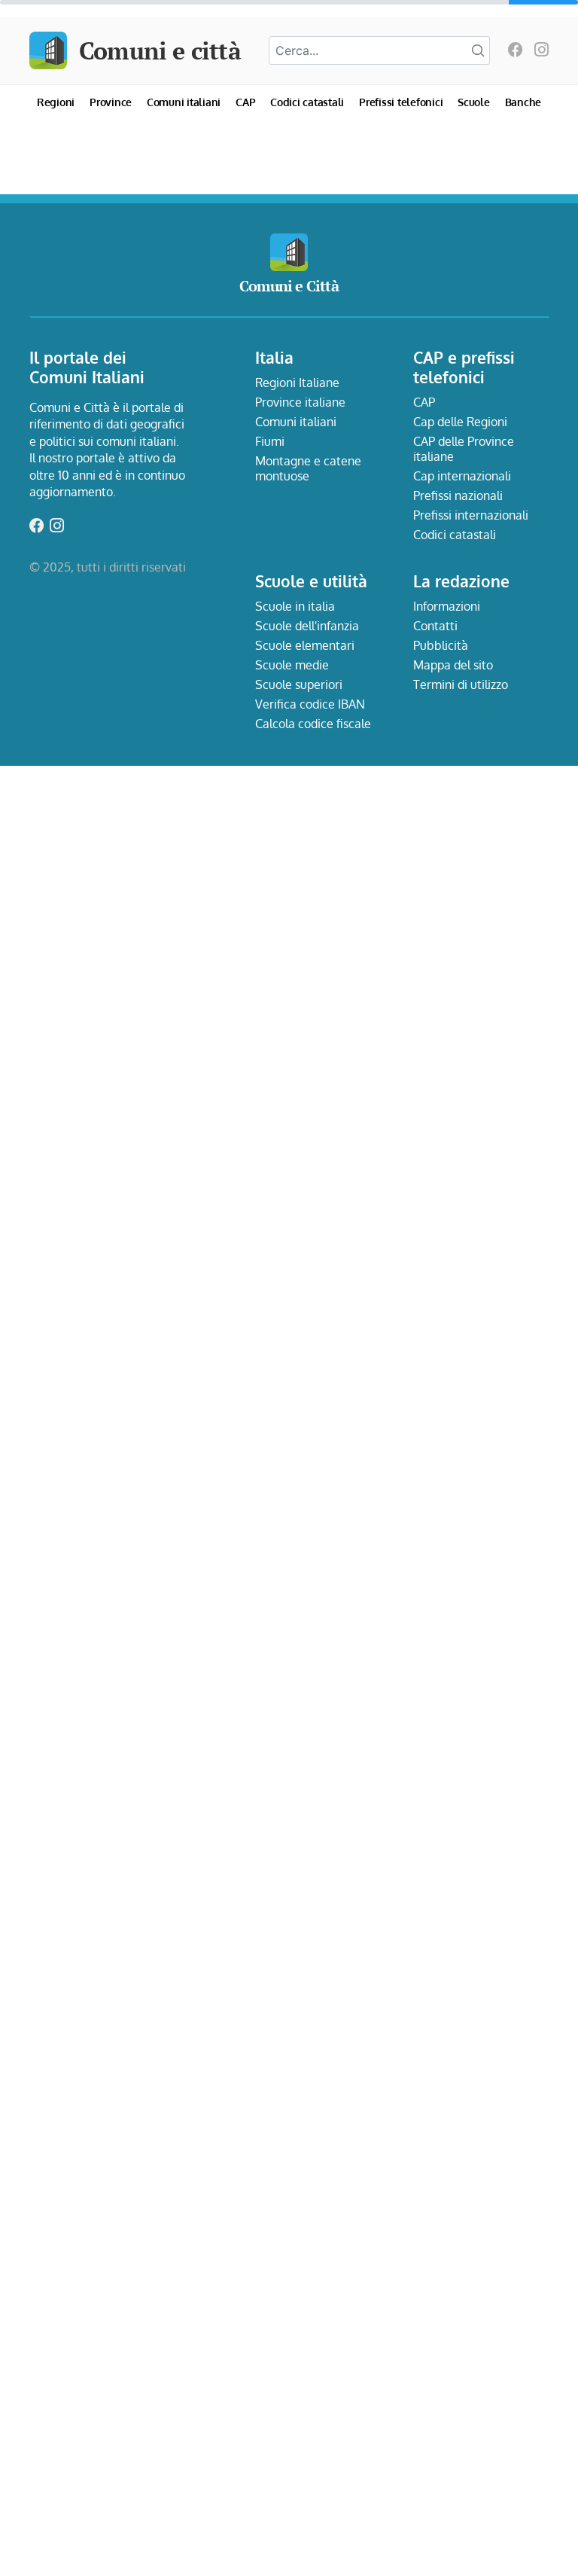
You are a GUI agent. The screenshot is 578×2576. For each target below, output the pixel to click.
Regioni (56, 102)
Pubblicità (441, 645)
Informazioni (447, 606)
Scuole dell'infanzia (307, 626)
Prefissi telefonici (401, 102)
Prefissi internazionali (471, 515)
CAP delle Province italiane (464, 449)
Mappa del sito (453, 665)
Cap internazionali (462, 476)
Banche (523, 102)
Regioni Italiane (297, 383)
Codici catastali (307, 102)
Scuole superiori (299, 684)
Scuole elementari (305, 645)
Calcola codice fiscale (313, 724)
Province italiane (300, 402)
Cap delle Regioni (460, 422)
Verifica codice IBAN (310, 704)
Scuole (474, 102)
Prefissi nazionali (458, 495)
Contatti (435, 626)
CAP (245, 102)
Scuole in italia (295, 606)
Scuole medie (292, 665)
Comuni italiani (184, 102)
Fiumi (270, 441)
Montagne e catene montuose (308, 468)
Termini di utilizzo (461, 684)
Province (111, 102)
